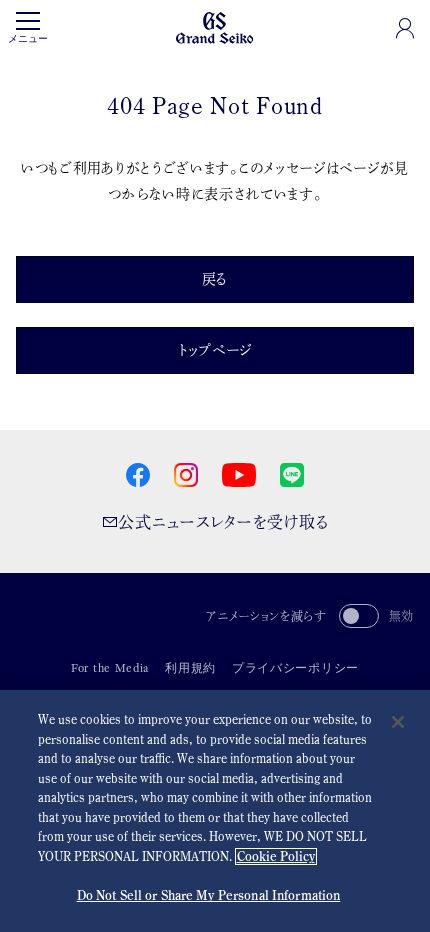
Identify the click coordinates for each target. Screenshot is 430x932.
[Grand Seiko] (214, 26)
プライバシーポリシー (295, 668)
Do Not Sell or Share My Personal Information (209, 895)
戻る (215, 279)
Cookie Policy (276, 856)
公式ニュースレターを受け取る (223, 522)
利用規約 (190, 668)
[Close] (398, 722)
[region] (215, 811)
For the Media (110, 668)
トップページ (215, 350)
